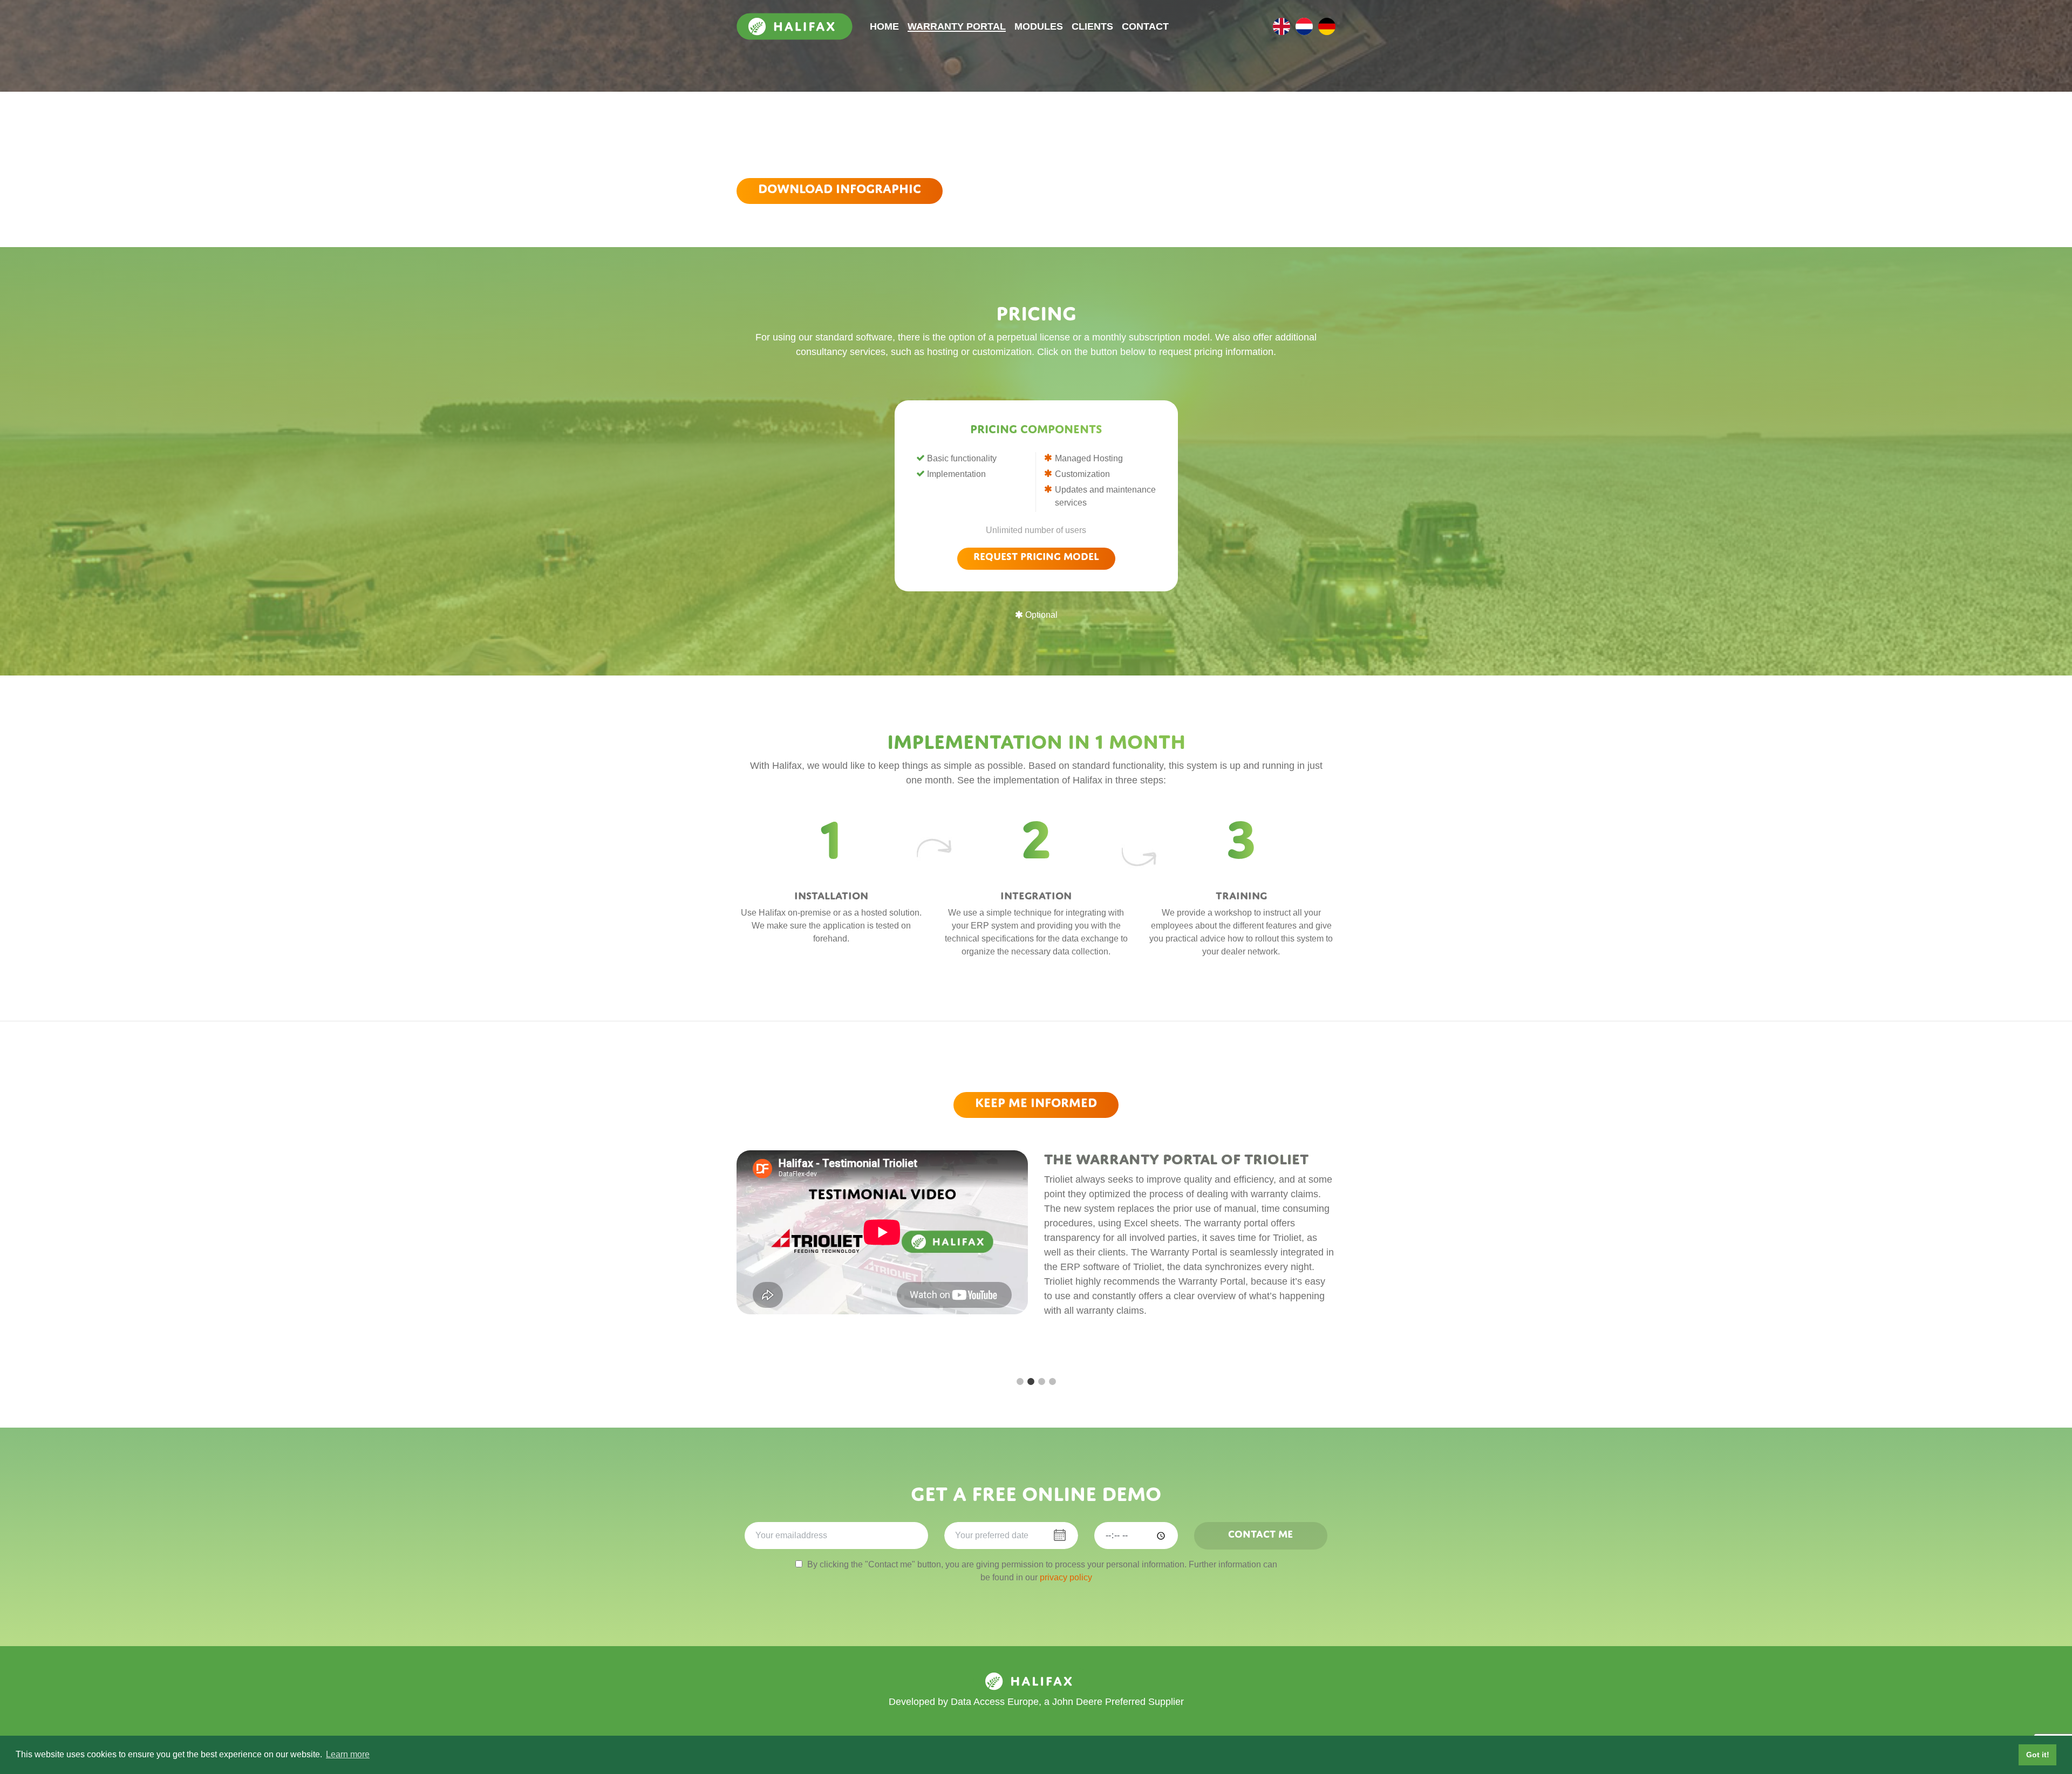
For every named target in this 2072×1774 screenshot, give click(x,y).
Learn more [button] (348, 1754)
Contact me (1260, 1534)
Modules (1039, 26)
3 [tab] (1041, 1382)
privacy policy (1066, 1577)
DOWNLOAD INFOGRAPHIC (840, 189)
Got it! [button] (2038, 1755)
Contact (1145, 26)
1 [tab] (1020, 1382)
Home (884, 26)
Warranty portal (957, 26)
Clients (1092, 26)
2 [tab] (1031, 1382)
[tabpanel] (1036, 1254)
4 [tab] (1052, 1382)
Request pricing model (1036, 556)
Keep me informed (1036, 1103)
